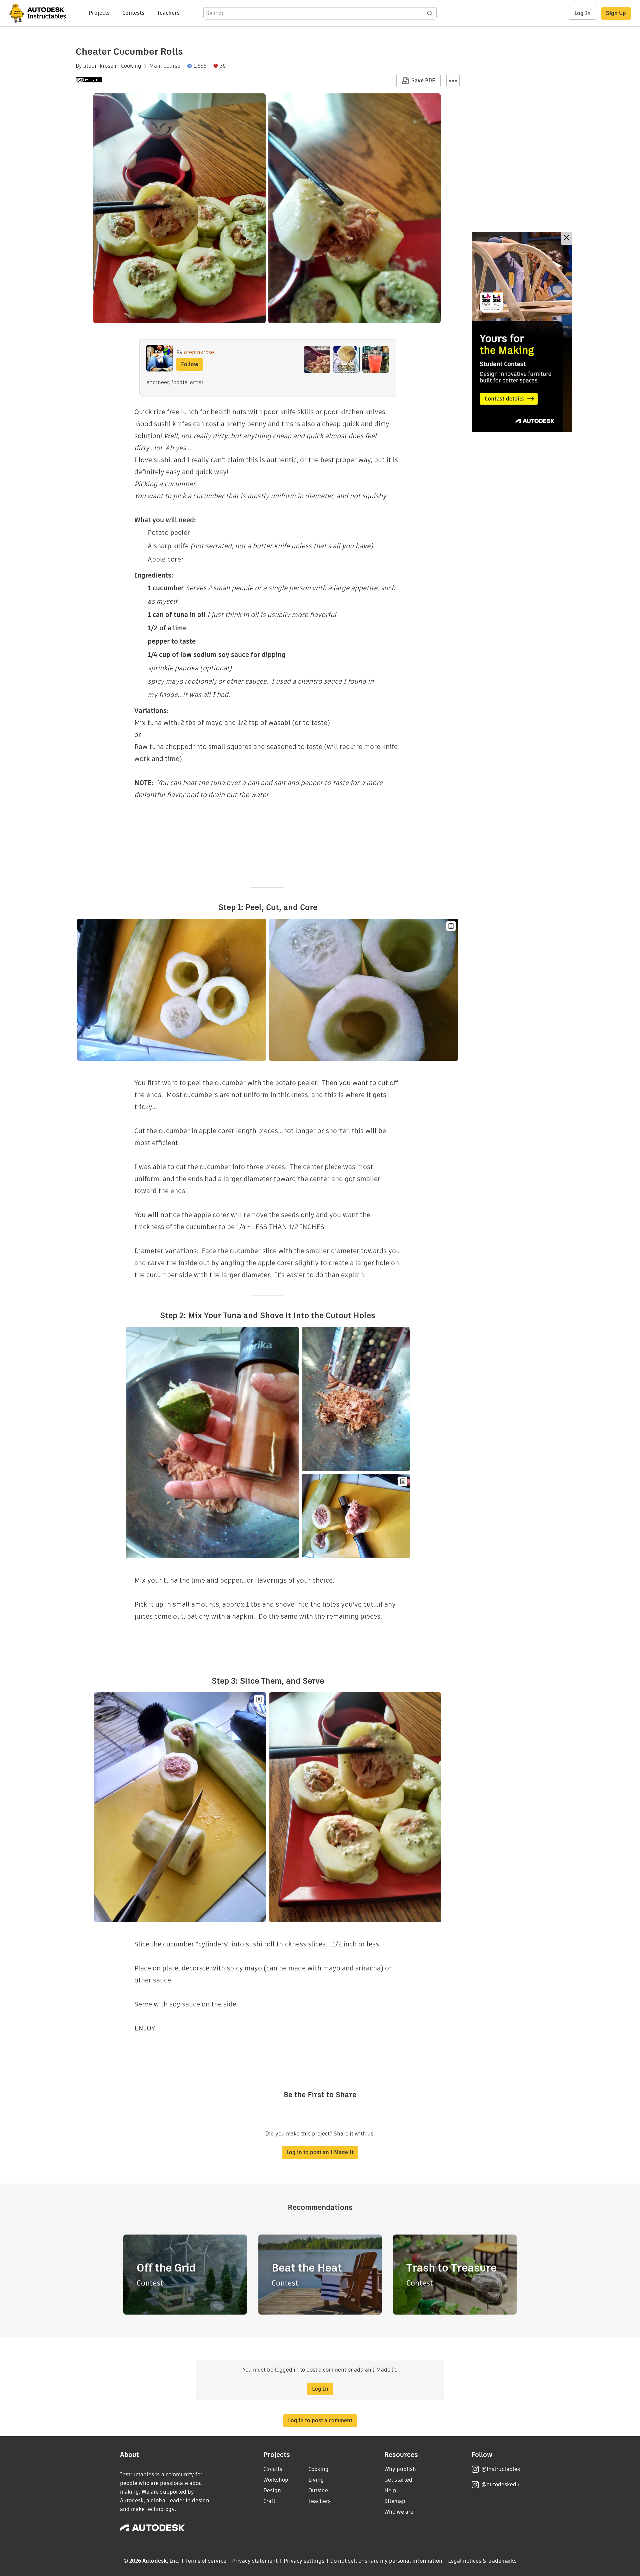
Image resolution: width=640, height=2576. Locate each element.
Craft (269, 2501)
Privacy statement (255, 2561)
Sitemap (395, 2501)
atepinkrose (98, 66)
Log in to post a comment (320, 2420)
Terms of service (206, 2561)
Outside (318, 2490)
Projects (99, 13)
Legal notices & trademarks (482, 2561)
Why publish (400, 2469)
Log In (582, 13)
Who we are (399, 2512)
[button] (453, 81)
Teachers (168, 13)
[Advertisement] (522, 332)
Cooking (131, 66)
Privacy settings (304, 2561)
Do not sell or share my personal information (386, 2561)
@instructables (501, 2469)
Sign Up (616, 13)
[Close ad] (567, 238)
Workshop (276, 2480)
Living (316, 2480)
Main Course (165, 66)
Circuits (273, 2469)
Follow (190, 364)
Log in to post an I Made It (320, 2152)
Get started (398, 2480)
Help (390, 2490)
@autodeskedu (500, 2484)
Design (272, 2490)
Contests (133, 13)
